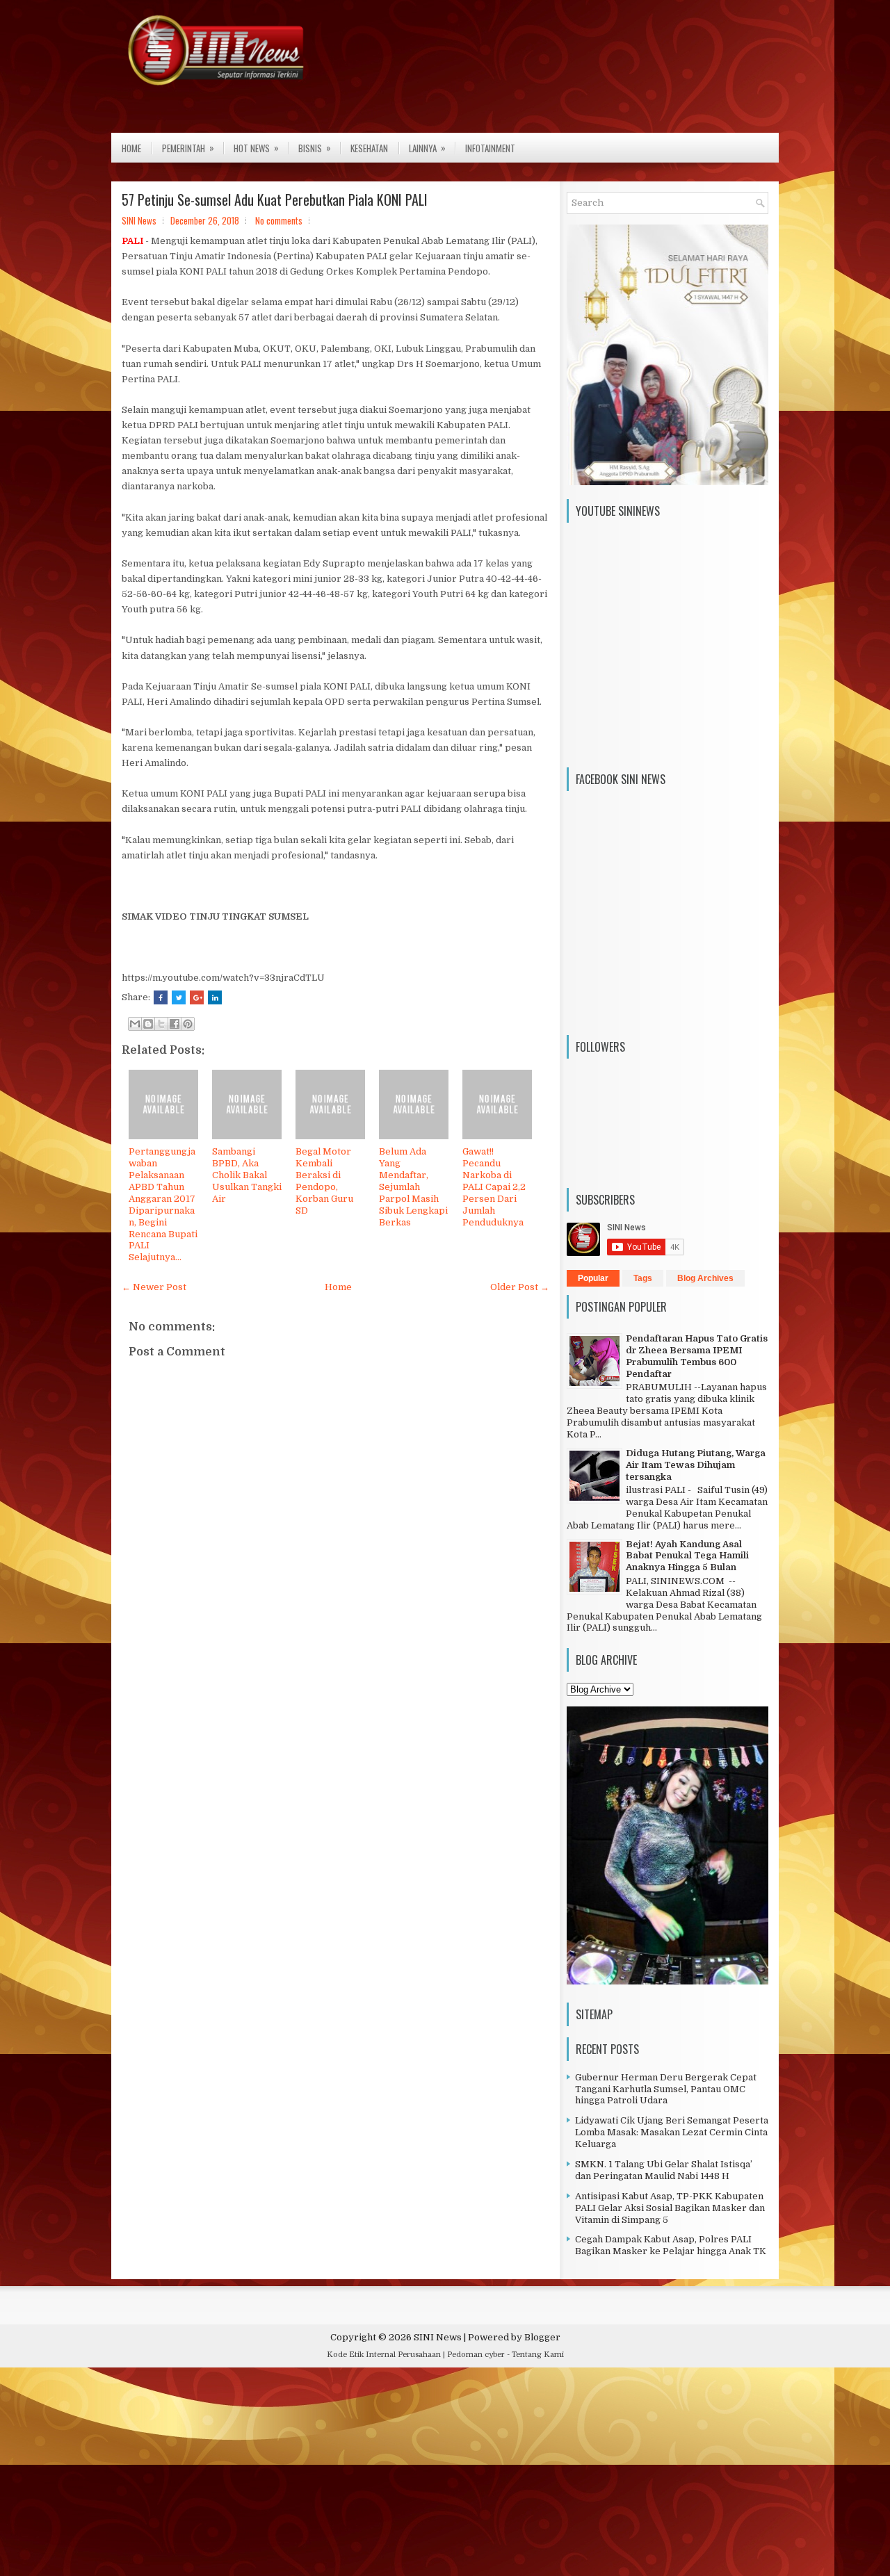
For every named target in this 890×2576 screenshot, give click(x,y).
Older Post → (520, 1287)
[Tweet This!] (179, 997)
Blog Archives (705, 1278)
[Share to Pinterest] (188, 1024)
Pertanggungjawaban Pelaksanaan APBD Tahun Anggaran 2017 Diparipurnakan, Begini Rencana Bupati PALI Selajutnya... (163, 1204)
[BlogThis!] (148, 1024)
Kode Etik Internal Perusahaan (384, 2355)
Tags (643, 1278)
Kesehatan (369, 148)
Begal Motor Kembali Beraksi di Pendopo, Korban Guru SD (324, 1181)
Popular (593, 1278)
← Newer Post (154, 1287)
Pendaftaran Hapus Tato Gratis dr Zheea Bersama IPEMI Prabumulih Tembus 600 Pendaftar (697, 1356)
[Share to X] (161, 1024)
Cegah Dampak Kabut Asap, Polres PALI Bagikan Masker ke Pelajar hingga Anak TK (671, 2245)
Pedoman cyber (476, 2355)
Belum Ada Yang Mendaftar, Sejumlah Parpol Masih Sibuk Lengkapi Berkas (413, 1187)
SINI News (438, 2337)
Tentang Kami (538, 2355)
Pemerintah (188, 148)
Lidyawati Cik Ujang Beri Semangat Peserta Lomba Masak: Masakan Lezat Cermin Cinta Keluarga (672, 2132)
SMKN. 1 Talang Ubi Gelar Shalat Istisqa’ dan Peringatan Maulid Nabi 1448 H (664, 2170)
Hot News (256, 148)
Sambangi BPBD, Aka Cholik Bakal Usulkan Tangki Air (247, 1175)
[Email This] (135, 1024)
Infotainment (490, 148)
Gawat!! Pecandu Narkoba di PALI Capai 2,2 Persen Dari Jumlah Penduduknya (494, 1187)
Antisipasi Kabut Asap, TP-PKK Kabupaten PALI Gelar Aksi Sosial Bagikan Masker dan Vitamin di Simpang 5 (670, 2208)
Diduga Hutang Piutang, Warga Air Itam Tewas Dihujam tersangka (696, 1465)
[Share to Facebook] (175, 1024)
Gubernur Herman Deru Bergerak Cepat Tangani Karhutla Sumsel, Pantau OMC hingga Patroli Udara (666, 2089)
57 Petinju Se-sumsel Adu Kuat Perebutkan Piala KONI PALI (275, 199)
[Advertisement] (417, 2475)
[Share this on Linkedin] (215, 997)
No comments (279, 220)
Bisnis (315, 148)
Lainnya (427, 148)
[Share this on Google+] (197, 997)
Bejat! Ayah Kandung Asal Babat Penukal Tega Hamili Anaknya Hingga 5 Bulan (687, 1556)
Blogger (542, 2337)
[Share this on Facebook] (161, 997)
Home (131, 148)
